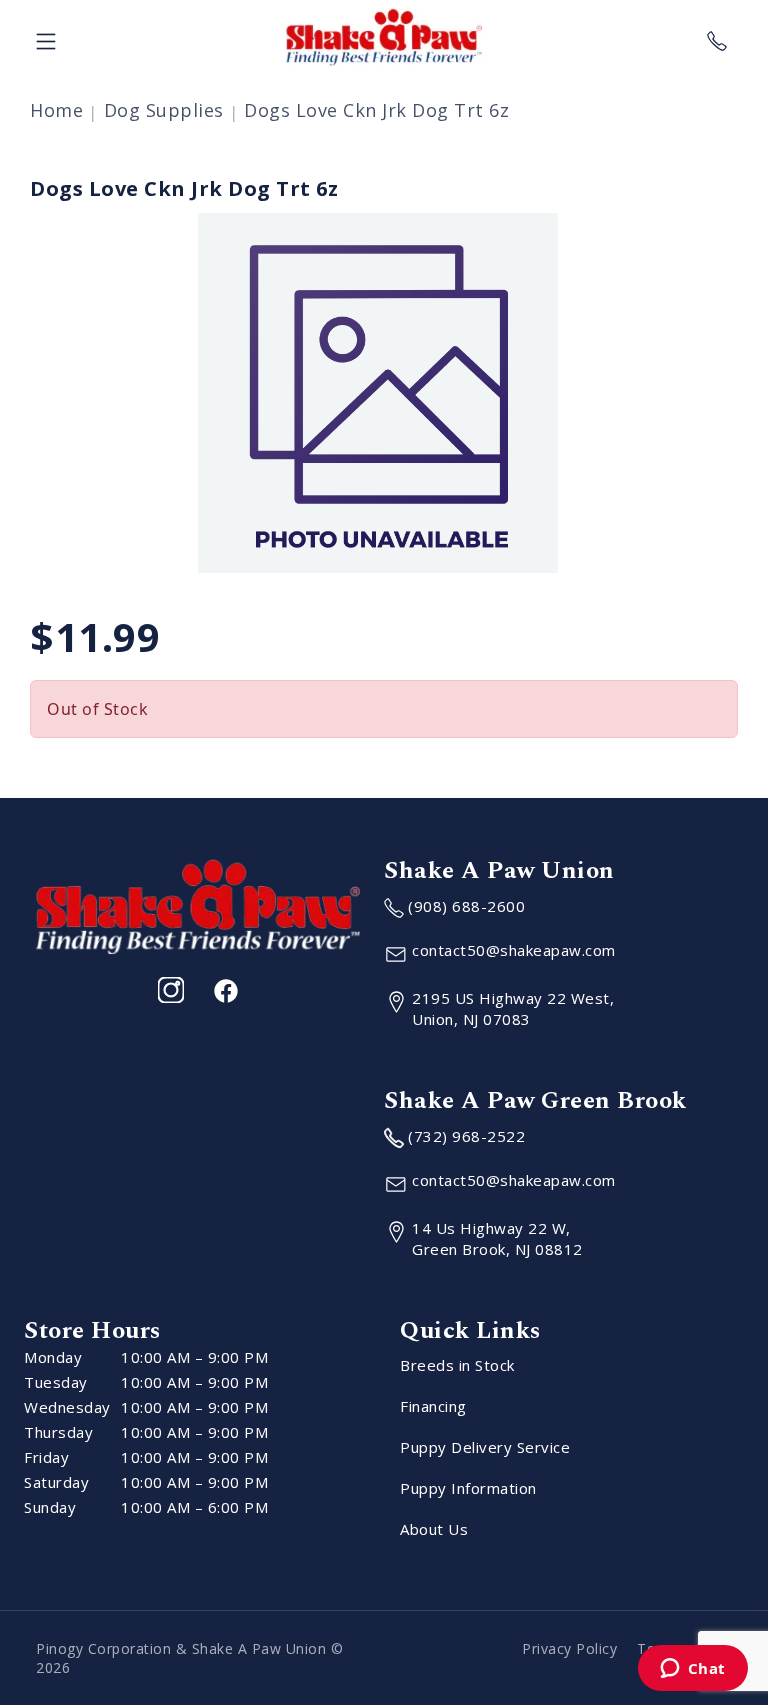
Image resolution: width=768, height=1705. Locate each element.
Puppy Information (468, 1488)
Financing (433, 1406)
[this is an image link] (198, 905)
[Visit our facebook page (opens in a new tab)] (225, 990)
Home (56, 110)
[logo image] (384, 37)
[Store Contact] (717, 37)
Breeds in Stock (457, 1365)
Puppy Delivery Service (485, 1447)
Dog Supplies (164, 110)
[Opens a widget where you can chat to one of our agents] (692, 1670)
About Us (434, 1529)
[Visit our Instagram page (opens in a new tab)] (171, 990)
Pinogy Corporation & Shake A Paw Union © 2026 (189, 1658)
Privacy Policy (569, 1648)
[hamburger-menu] (46, 37)
